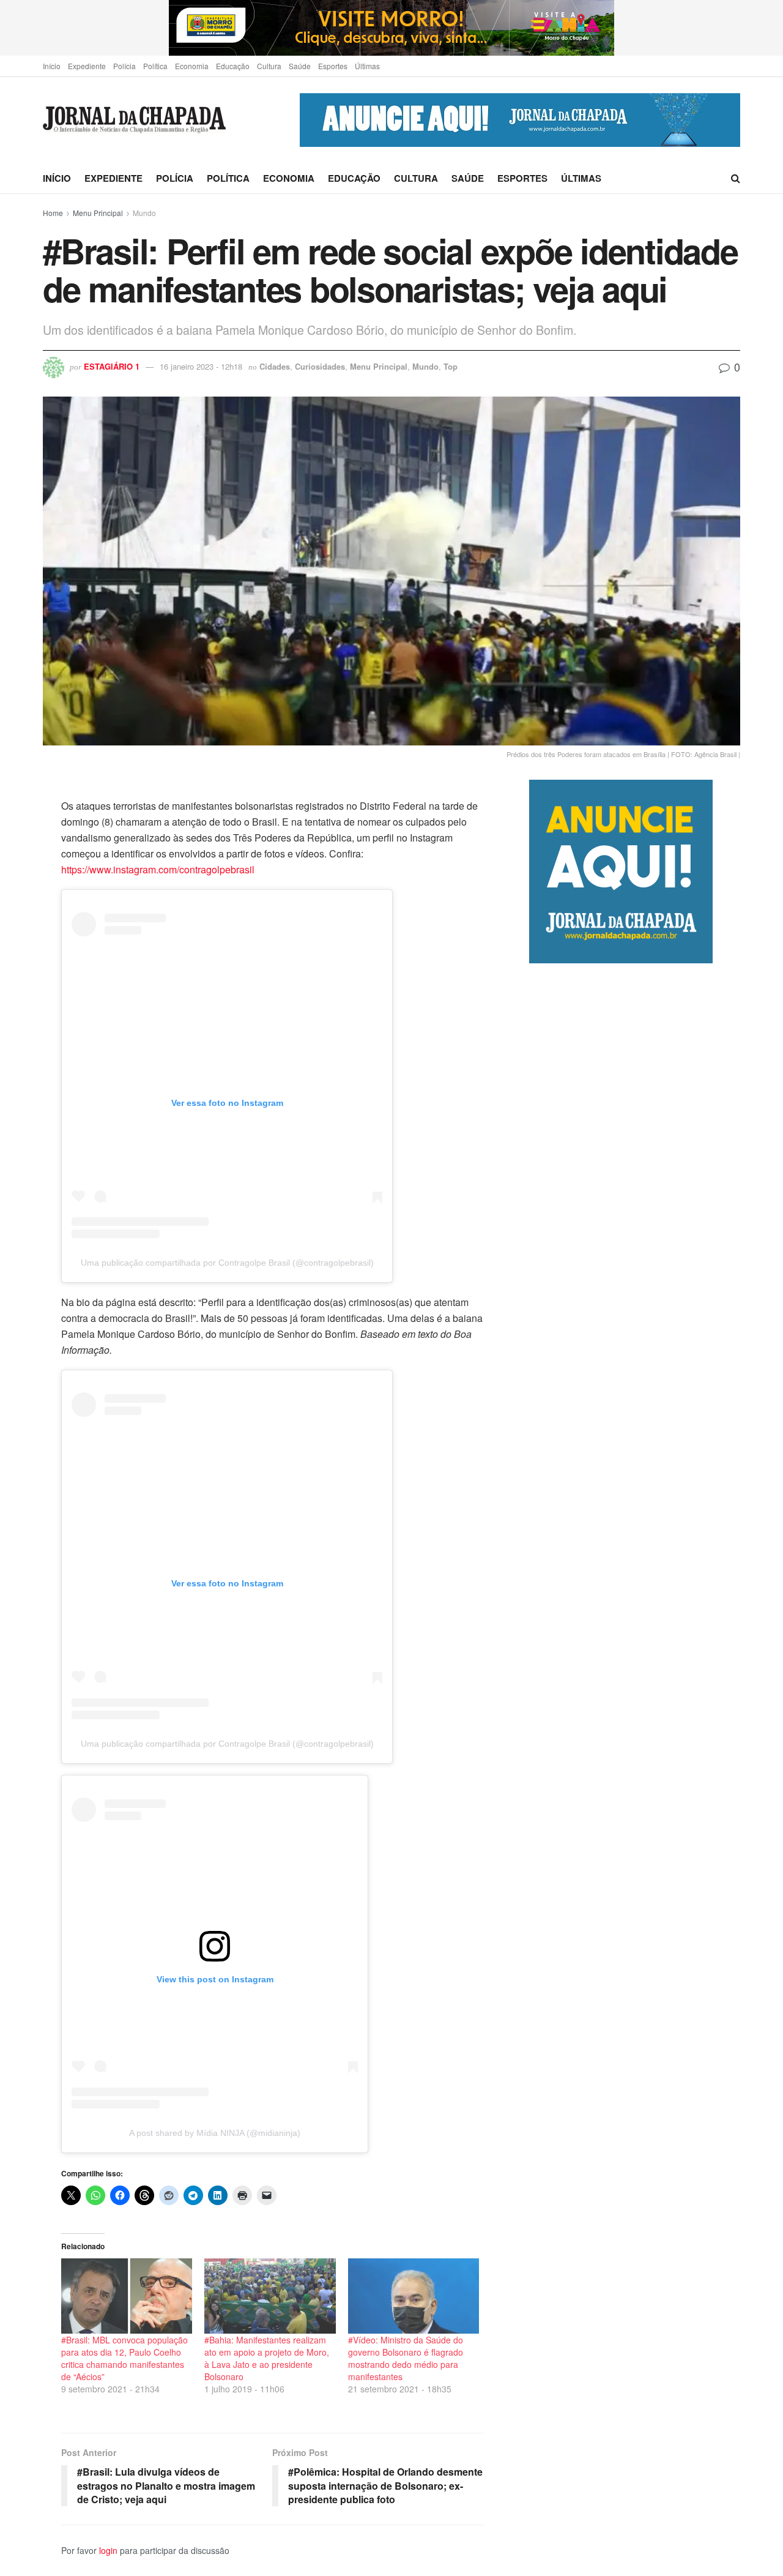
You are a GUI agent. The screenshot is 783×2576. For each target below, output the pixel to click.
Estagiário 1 (112, 366)
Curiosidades (320, 366)
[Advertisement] (635, 1477)
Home (53, 213)
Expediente (87, 66)
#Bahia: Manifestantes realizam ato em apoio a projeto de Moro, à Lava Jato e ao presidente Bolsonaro (267, 2358)
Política (155, 66)
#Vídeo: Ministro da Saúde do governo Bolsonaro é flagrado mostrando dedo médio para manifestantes (406, 2358)
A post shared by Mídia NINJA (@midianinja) (215, 2133)
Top (451, 366)
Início (52, 66)
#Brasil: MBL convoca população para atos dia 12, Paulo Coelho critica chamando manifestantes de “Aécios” (124, 2358)
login (108, 2550)
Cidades (275, 366)
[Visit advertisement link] (391, 28)
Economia (192, 66)
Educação (233, 66)
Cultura (269, 66)
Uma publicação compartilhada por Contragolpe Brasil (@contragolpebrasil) (227, 1263)
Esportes (333, 66)
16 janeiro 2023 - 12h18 (201, 366)
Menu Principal (98, 213)
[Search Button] (736, 178)
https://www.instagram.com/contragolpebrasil (158, 869)
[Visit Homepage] (134, 120)
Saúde (300, 66)
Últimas (367, 66)
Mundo (144, 213)
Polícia (124, 66)
